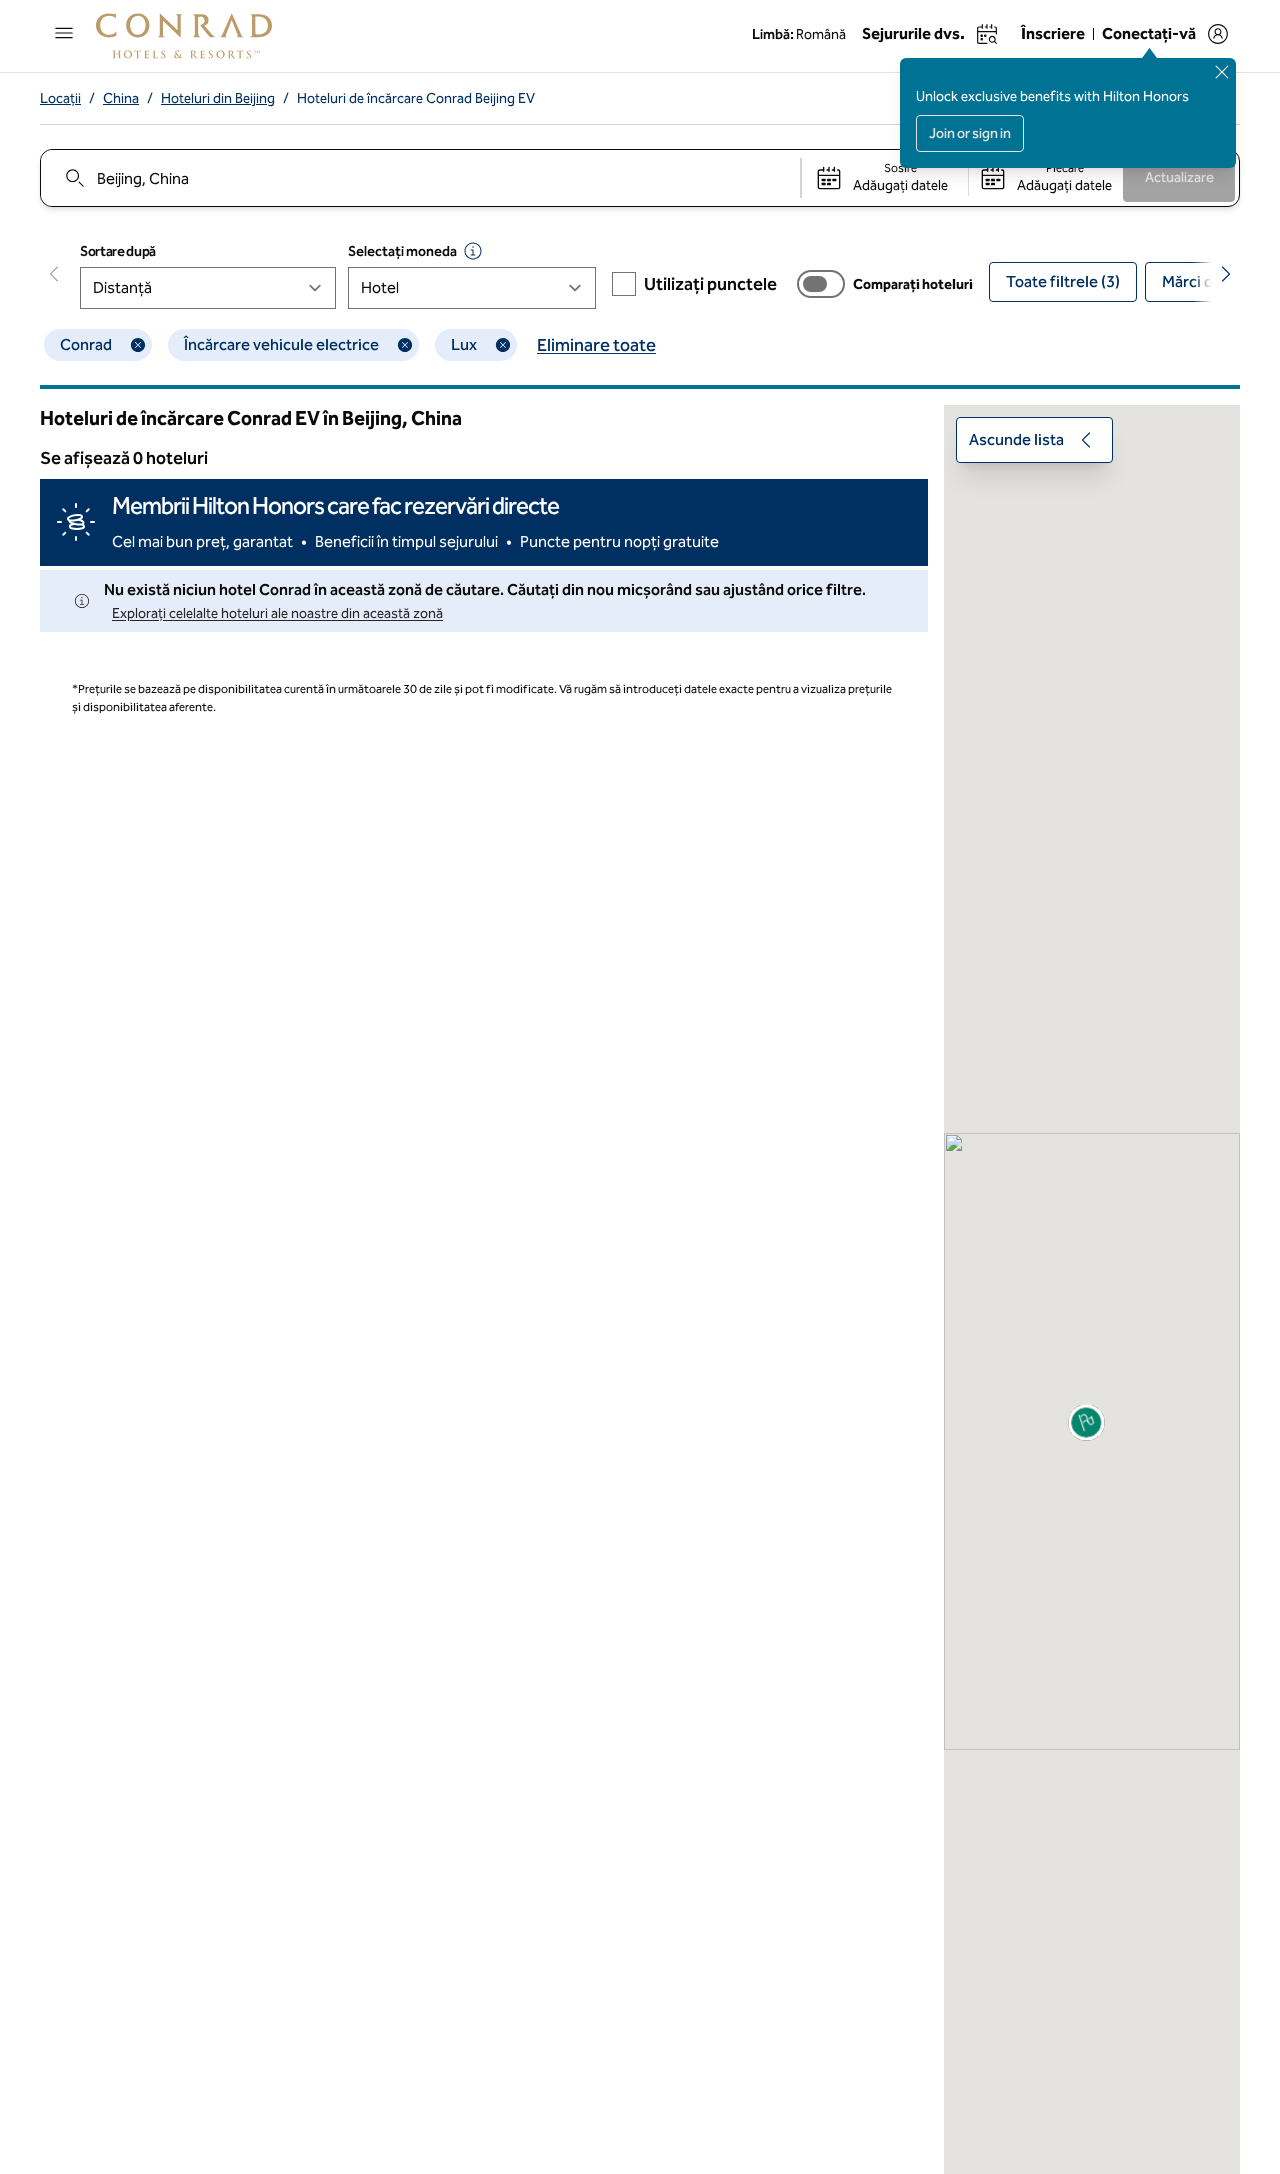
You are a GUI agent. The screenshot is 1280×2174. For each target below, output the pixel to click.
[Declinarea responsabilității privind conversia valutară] (473, 251)
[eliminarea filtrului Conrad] (138, 345)
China (121, 98)
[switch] (821, 284)
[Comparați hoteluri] (821, 284)
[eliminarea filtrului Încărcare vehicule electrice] (405, 345)
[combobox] (419, 178)
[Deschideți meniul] (64, 33)
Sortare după (118, 251)
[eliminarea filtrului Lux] (503, 345)
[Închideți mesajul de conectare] (1222, 72)
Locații (60, 98)
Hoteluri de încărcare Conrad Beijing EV (416, 98)
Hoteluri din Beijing (218, 98)
